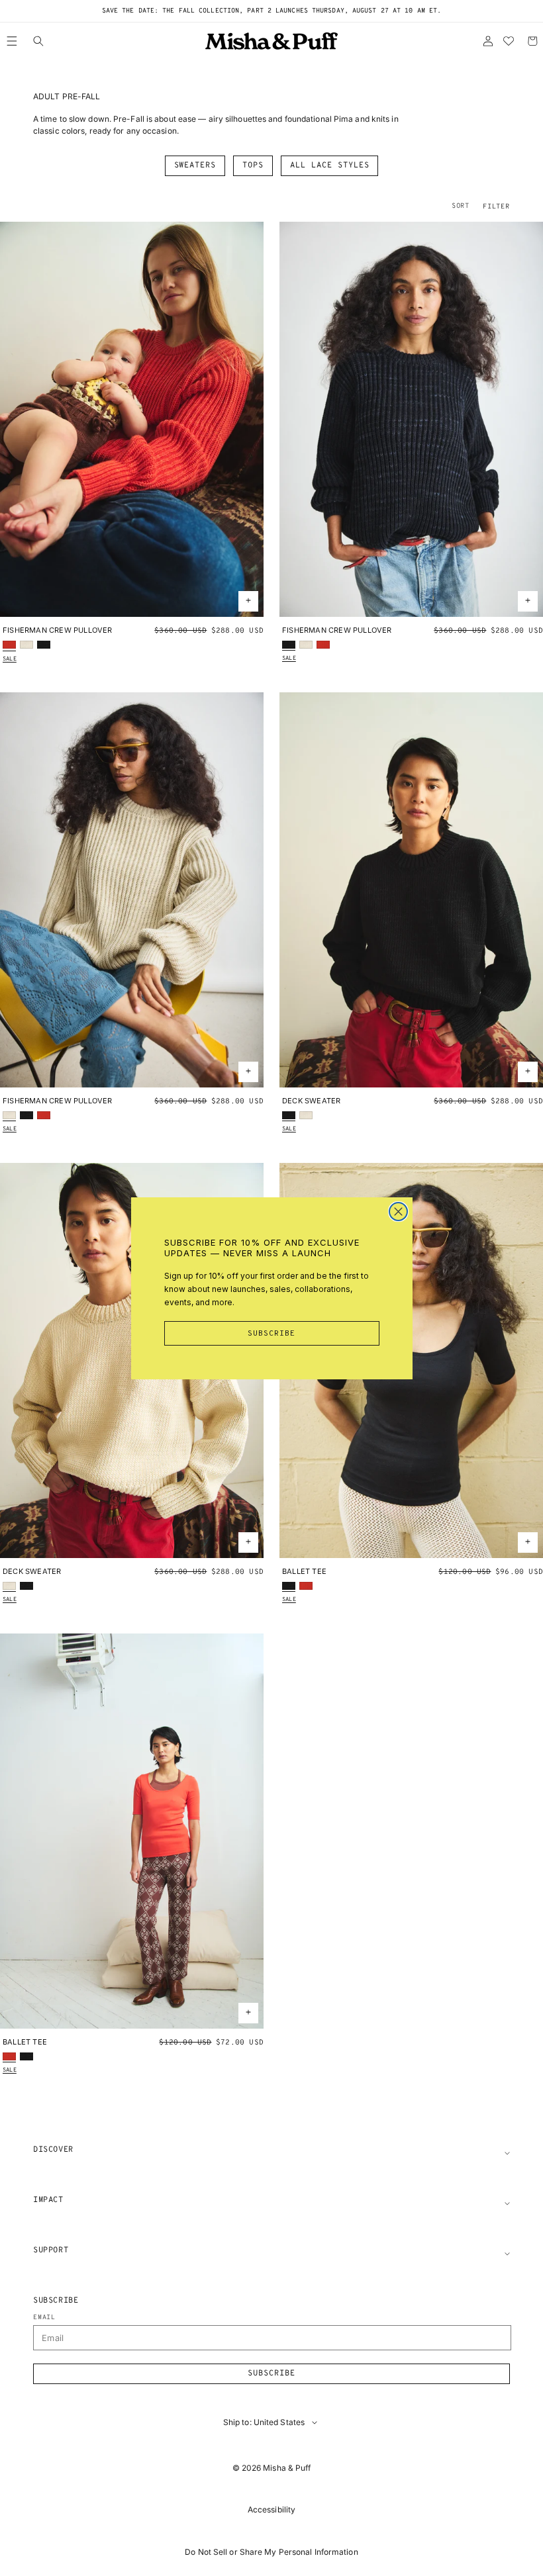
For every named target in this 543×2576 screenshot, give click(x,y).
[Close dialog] (398, 1212)
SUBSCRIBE (271, 1334)
